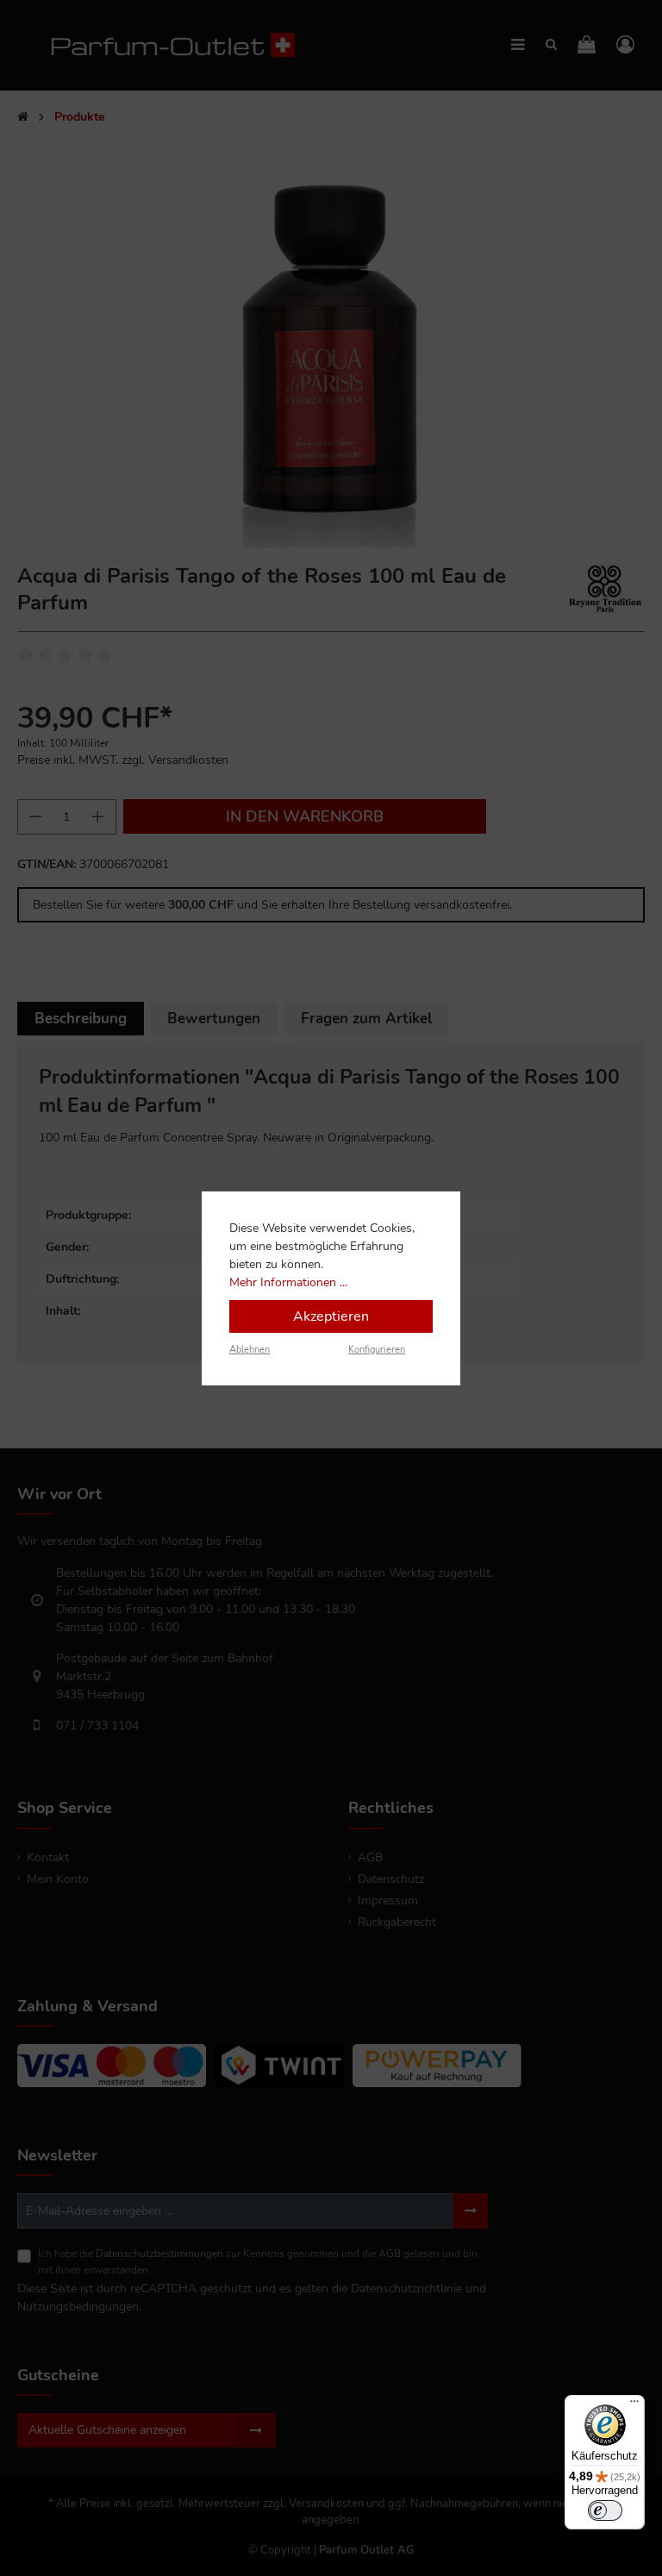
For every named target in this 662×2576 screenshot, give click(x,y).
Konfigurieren (377, 1350)
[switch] (605, 2510)
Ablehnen (250, 1350)
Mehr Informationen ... (288, 1282)
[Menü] (634, 2405)
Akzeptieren (331, 1316)
